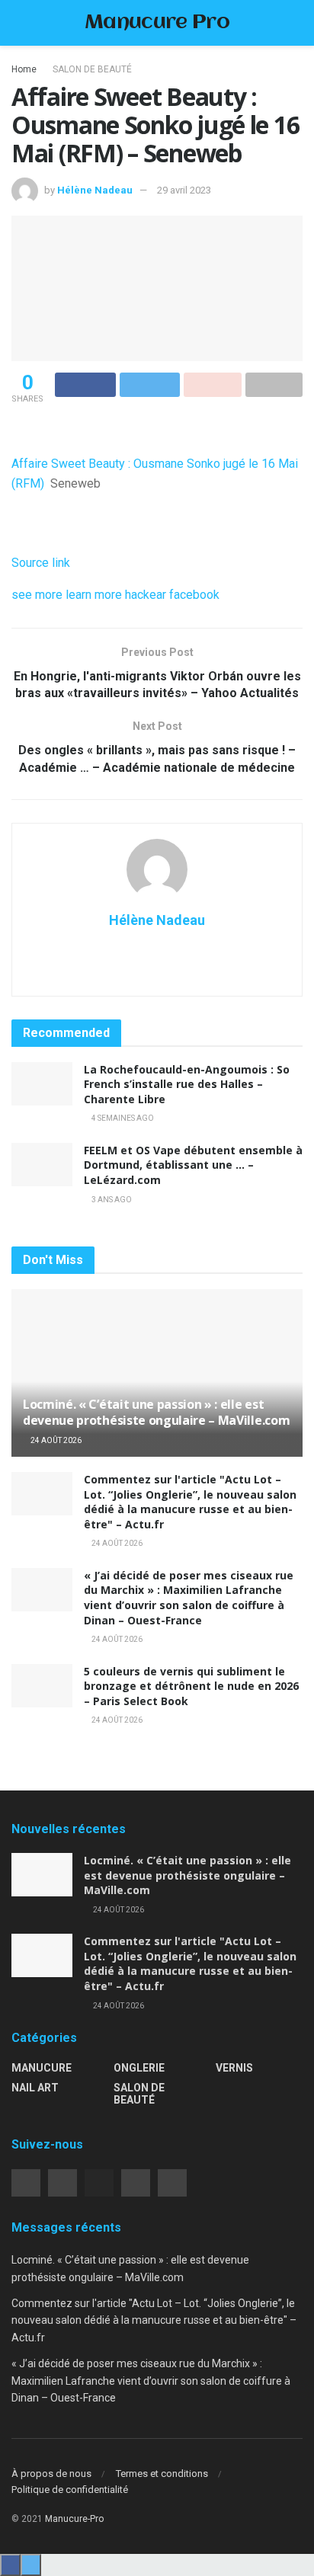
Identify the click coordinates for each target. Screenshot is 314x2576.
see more (37, 595)
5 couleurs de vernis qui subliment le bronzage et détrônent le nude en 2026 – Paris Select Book (191, 1686)
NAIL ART (35, 2088)
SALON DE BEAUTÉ (92, 69)
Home (24, 69)
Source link (41, 563)
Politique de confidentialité (70, 2490)
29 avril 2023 (184, 190)
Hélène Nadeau (95, 190)
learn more (94, 595)
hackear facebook (172, 595)
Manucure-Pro (74, 2519)
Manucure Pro (157, 23)
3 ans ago (111, 1200)
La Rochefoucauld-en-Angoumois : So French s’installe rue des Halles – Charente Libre (187, 1084)
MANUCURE (42, 2068)
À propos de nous (51, 2474)
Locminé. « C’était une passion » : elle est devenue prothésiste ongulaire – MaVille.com (156, 1412)
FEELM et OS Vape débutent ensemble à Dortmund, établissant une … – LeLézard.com (193, 1165)
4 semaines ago (122, 1118)
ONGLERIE (139, 2068)
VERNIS (234, 2068)
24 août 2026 (55, 1440)
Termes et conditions (162, 2474)
